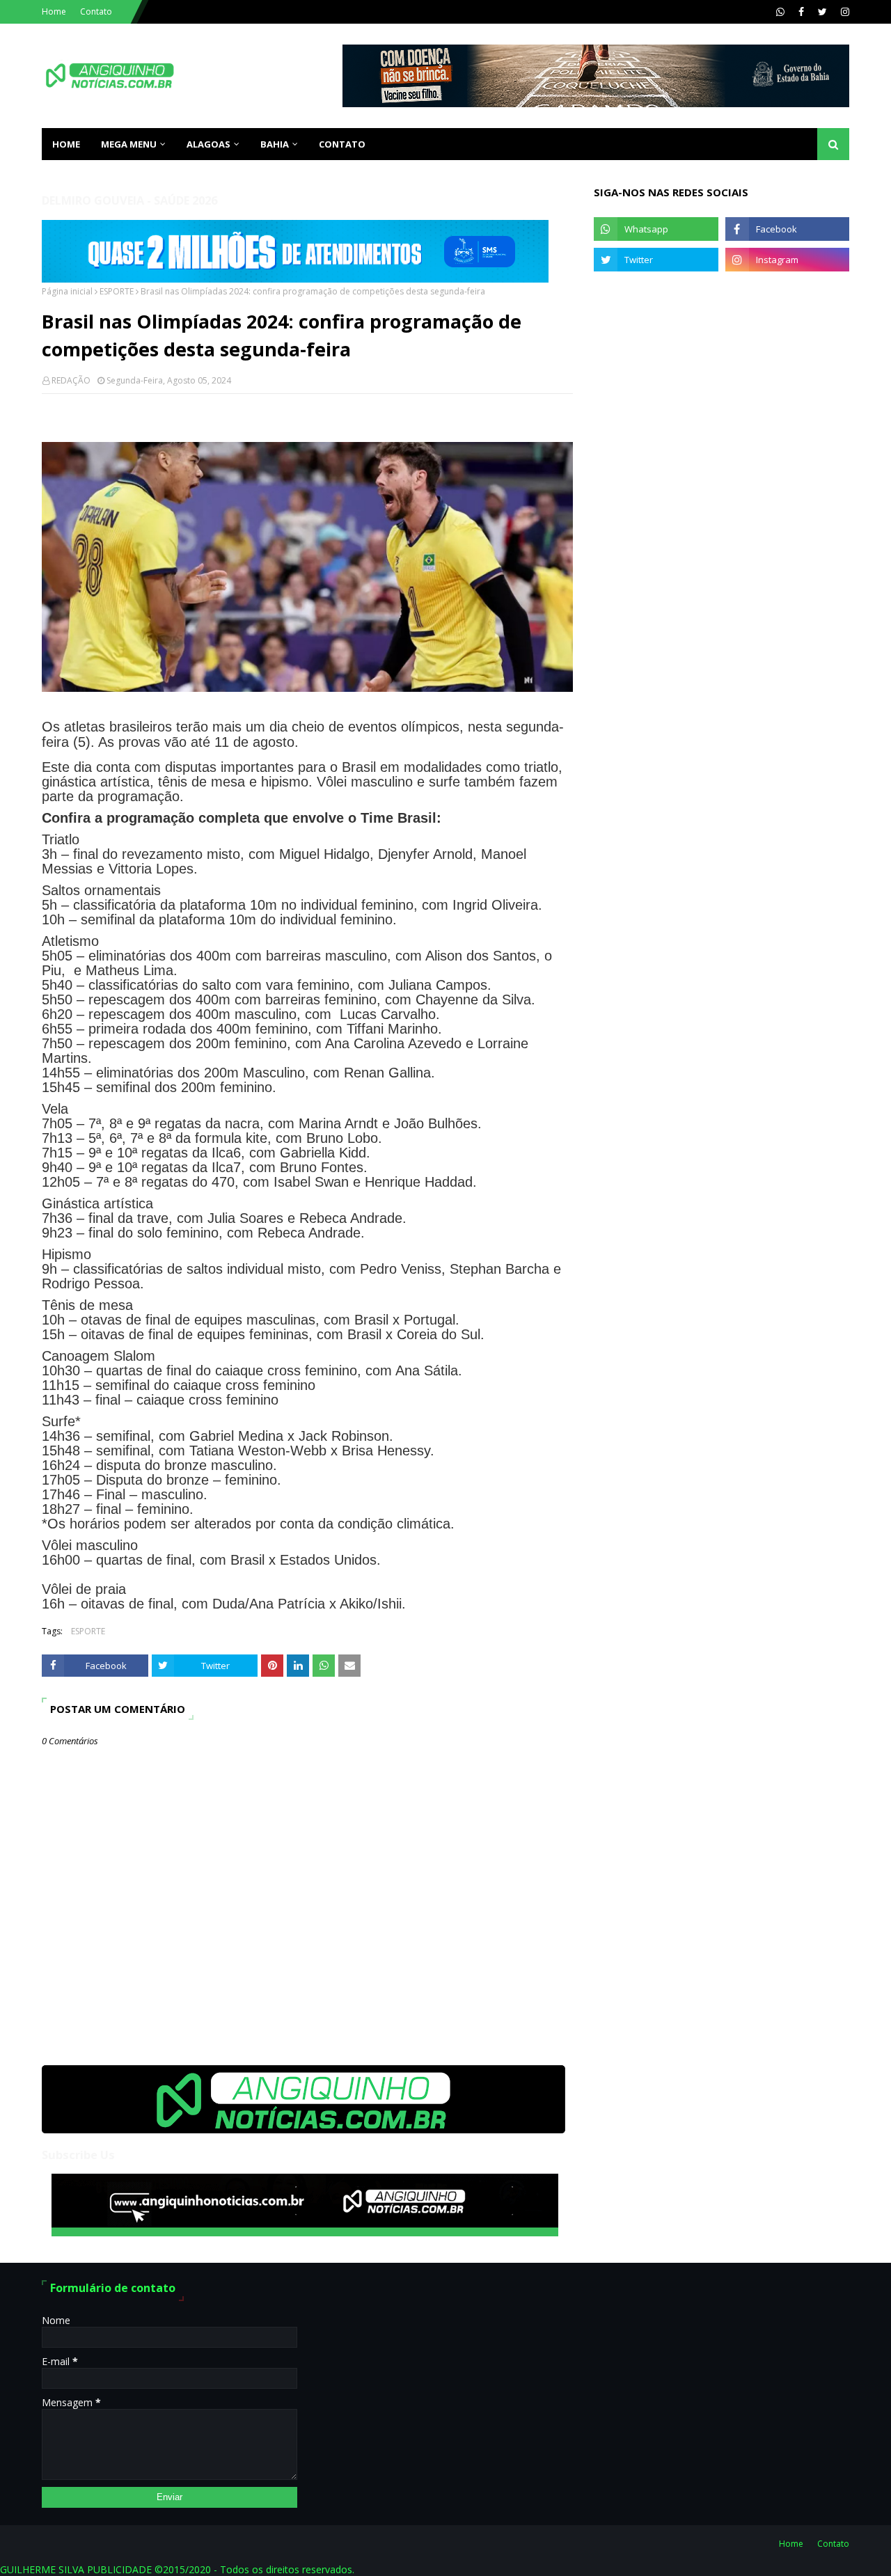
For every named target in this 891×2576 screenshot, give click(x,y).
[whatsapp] (780, 12)
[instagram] (843, 12)
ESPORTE (117, 291)
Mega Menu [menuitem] (129, 144)
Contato (96, 11)
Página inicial (67, 291)
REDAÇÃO (71, 380)
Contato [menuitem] (342, 144)
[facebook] (801, 12)
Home (54, 11)
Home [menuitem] (66, 144)
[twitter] (822, 12)
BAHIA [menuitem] (275, 144)
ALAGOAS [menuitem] (208, 144)
